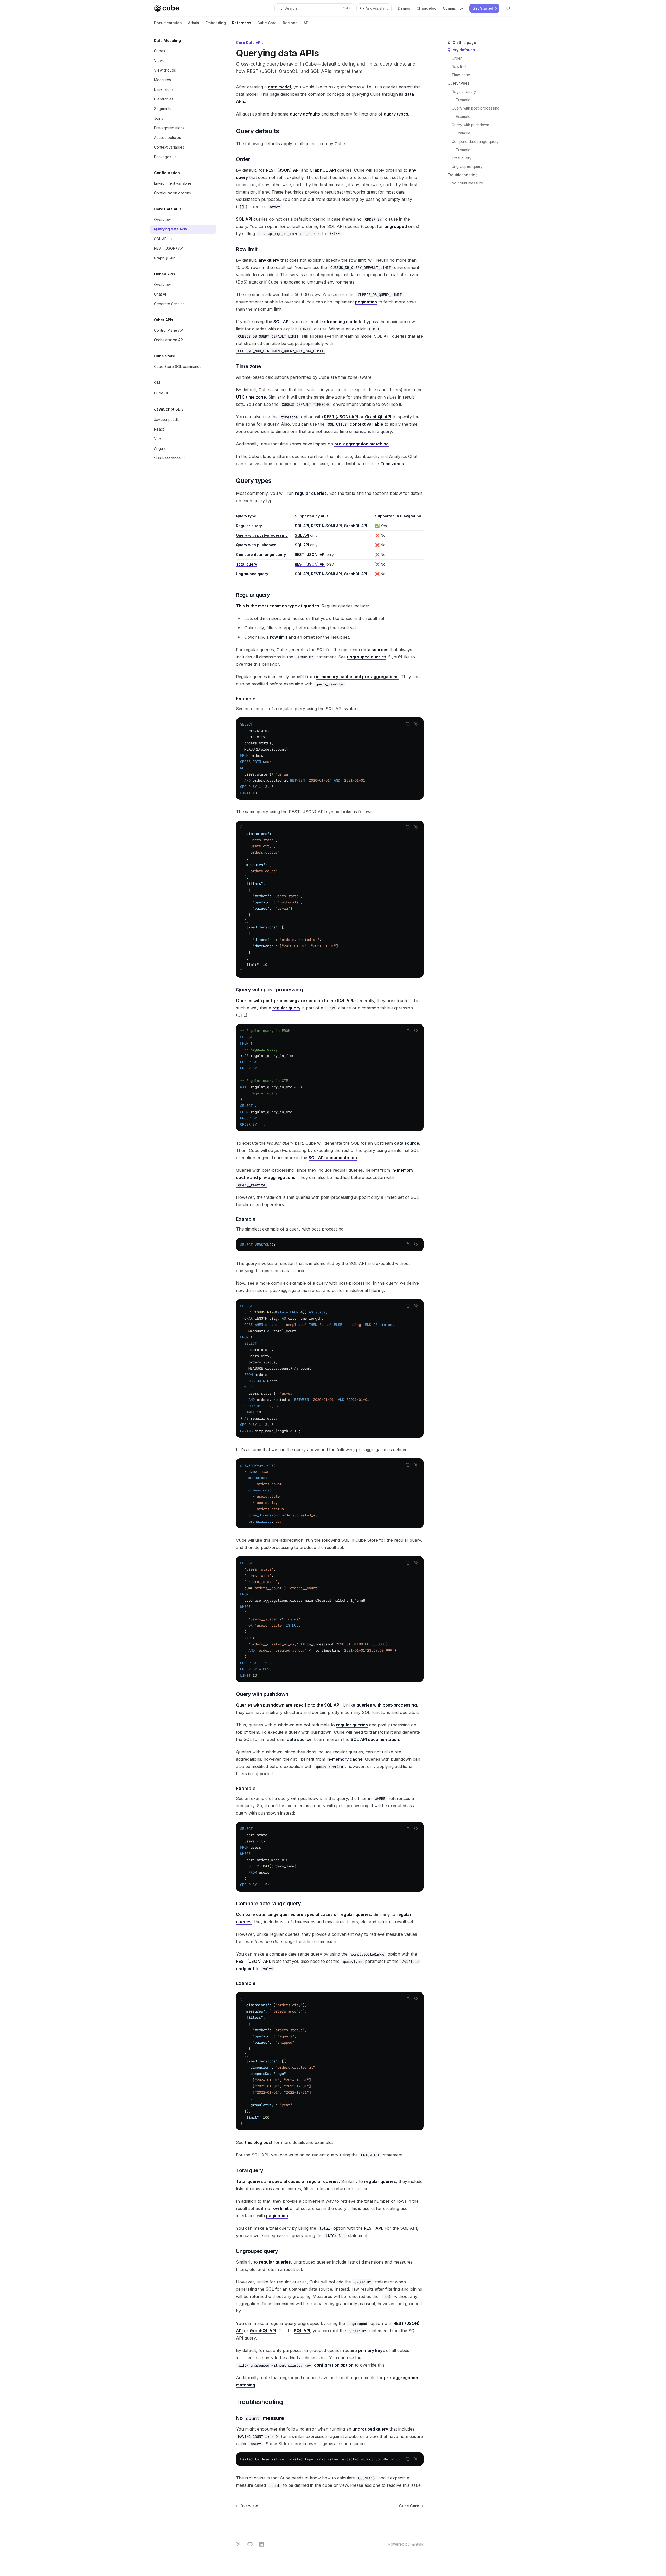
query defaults (305, 114)
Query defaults (461, 50)
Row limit (459, 66)
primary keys (372, 2350)
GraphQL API (323, 170)
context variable (356, 424)
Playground (411, 516)
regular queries (311, 493)
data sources (375, 650)
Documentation (168, 23)
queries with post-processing (387, 1705)
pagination (366, 302)
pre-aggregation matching (361, 444)
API (306, 23)
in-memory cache (345, 1759)
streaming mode (341, 322)
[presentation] (330, 1368)
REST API (373, 2228)
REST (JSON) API (283, 170)
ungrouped (396, 226)
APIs (325, 516)
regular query (286, 1008)
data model (279, 87)
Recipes (290, 23)
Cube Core (267, 23)
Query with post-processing (476, 108)
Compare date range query (475, 141)
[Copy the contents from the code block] (408, 724)
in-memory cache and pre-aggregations (357, 677)
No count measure (467, 183)
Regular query (464, 91)
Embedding (216, 23)
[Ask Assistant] (416, 724)
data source (407, 1143)
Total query (462, 158)
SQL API (244, 219)
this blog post (259, 2142)
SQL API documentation (333, 1158)
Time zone (461, 75)
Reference (242, 23)
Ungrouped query (467, 166)
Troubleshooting (463, 175)
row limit (279, 637)
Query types (459, 83)
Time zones (392, 464)
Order (457, 58)
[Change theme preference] (508, 8)
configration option (296, 2365)
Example (463, 100)
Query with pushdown (470, 125)
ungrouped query (370, 2429)
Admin (194, 23)
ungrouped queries (367, 657)
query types (396, 114)
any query (269, 260)
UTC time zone (251, 397)
